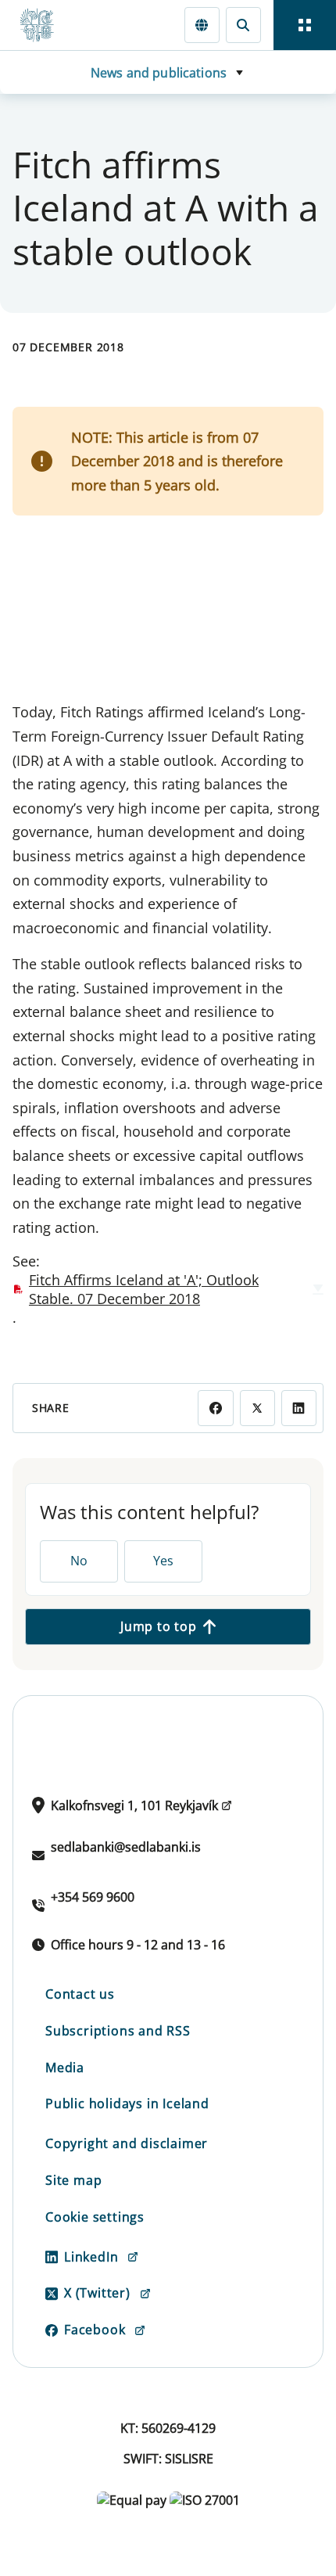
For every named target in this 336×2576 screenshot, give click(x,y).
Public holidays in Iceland (127, 2104)
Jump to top (159, 1626)
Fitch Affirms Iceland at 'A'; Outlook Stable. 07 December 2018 (144, 1289)
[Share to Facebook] (215, 1408)
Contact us (80, 1994)
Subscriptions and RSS (118, 2031)
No (79, 1561)
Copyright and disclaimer (127, 2143)
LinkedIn (91, 2257)
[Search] (243, 25)
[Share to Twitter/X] (257, 1408)
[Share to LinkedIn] (299, 1408)
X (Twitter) (97, 2293)
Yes (163, 1561)
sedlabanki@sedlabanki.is (126, 1847)
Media (65, 2068)
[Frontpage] (44, 25)
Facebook (95, 2330)
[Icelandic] (202, 25)
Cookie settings (95, 2217)
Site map (73, 2180)
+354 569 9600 (93, 1897)
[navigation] (305, 25)
